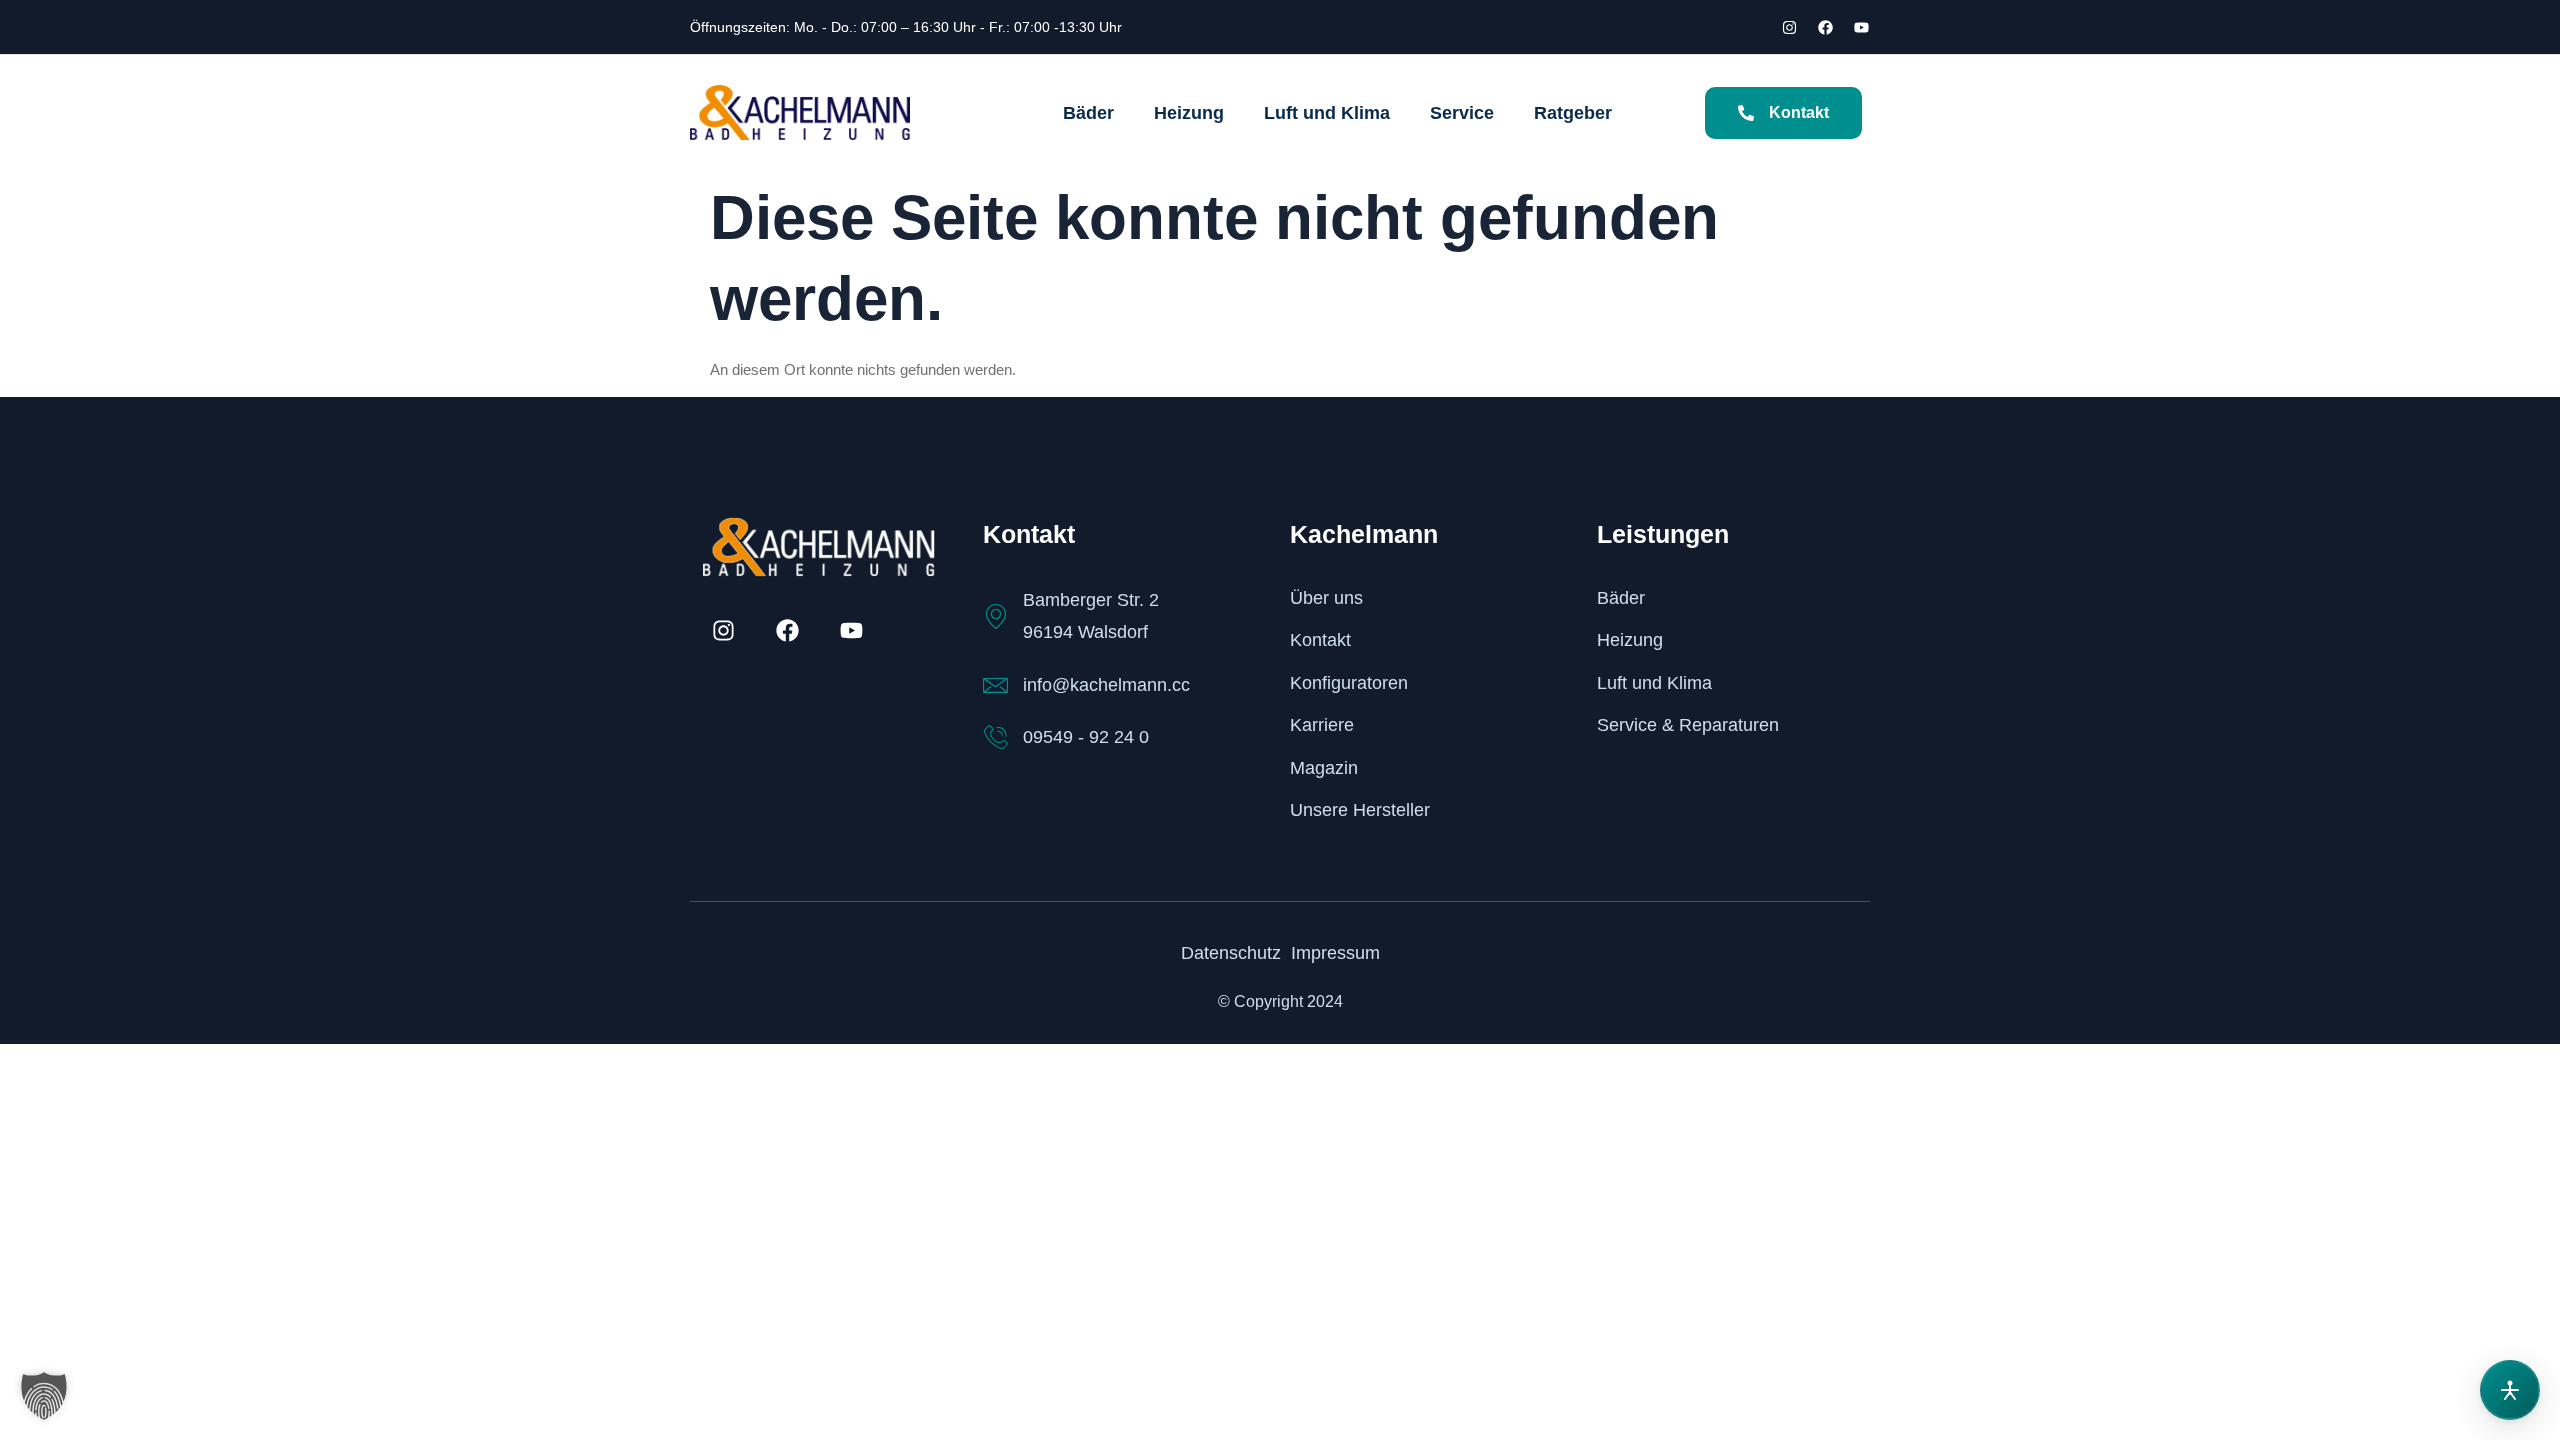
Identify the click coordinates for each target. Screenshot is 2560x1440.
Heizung (1189, 113)
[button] (44, 1396)
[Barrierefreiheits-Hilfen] (2510, 1390)
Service (1462, 113)
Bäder (1088, 113)
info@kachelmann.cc (1106, 685)
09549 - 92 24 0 (1086, 737)
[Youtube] (1861, 27)
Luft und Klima (1327, 113)
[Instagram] (1789, 27)
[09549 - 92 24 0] (995, 737)
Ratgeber (1573, 113)
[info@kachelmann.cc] (995, 685)
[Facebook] (1825, 27)
